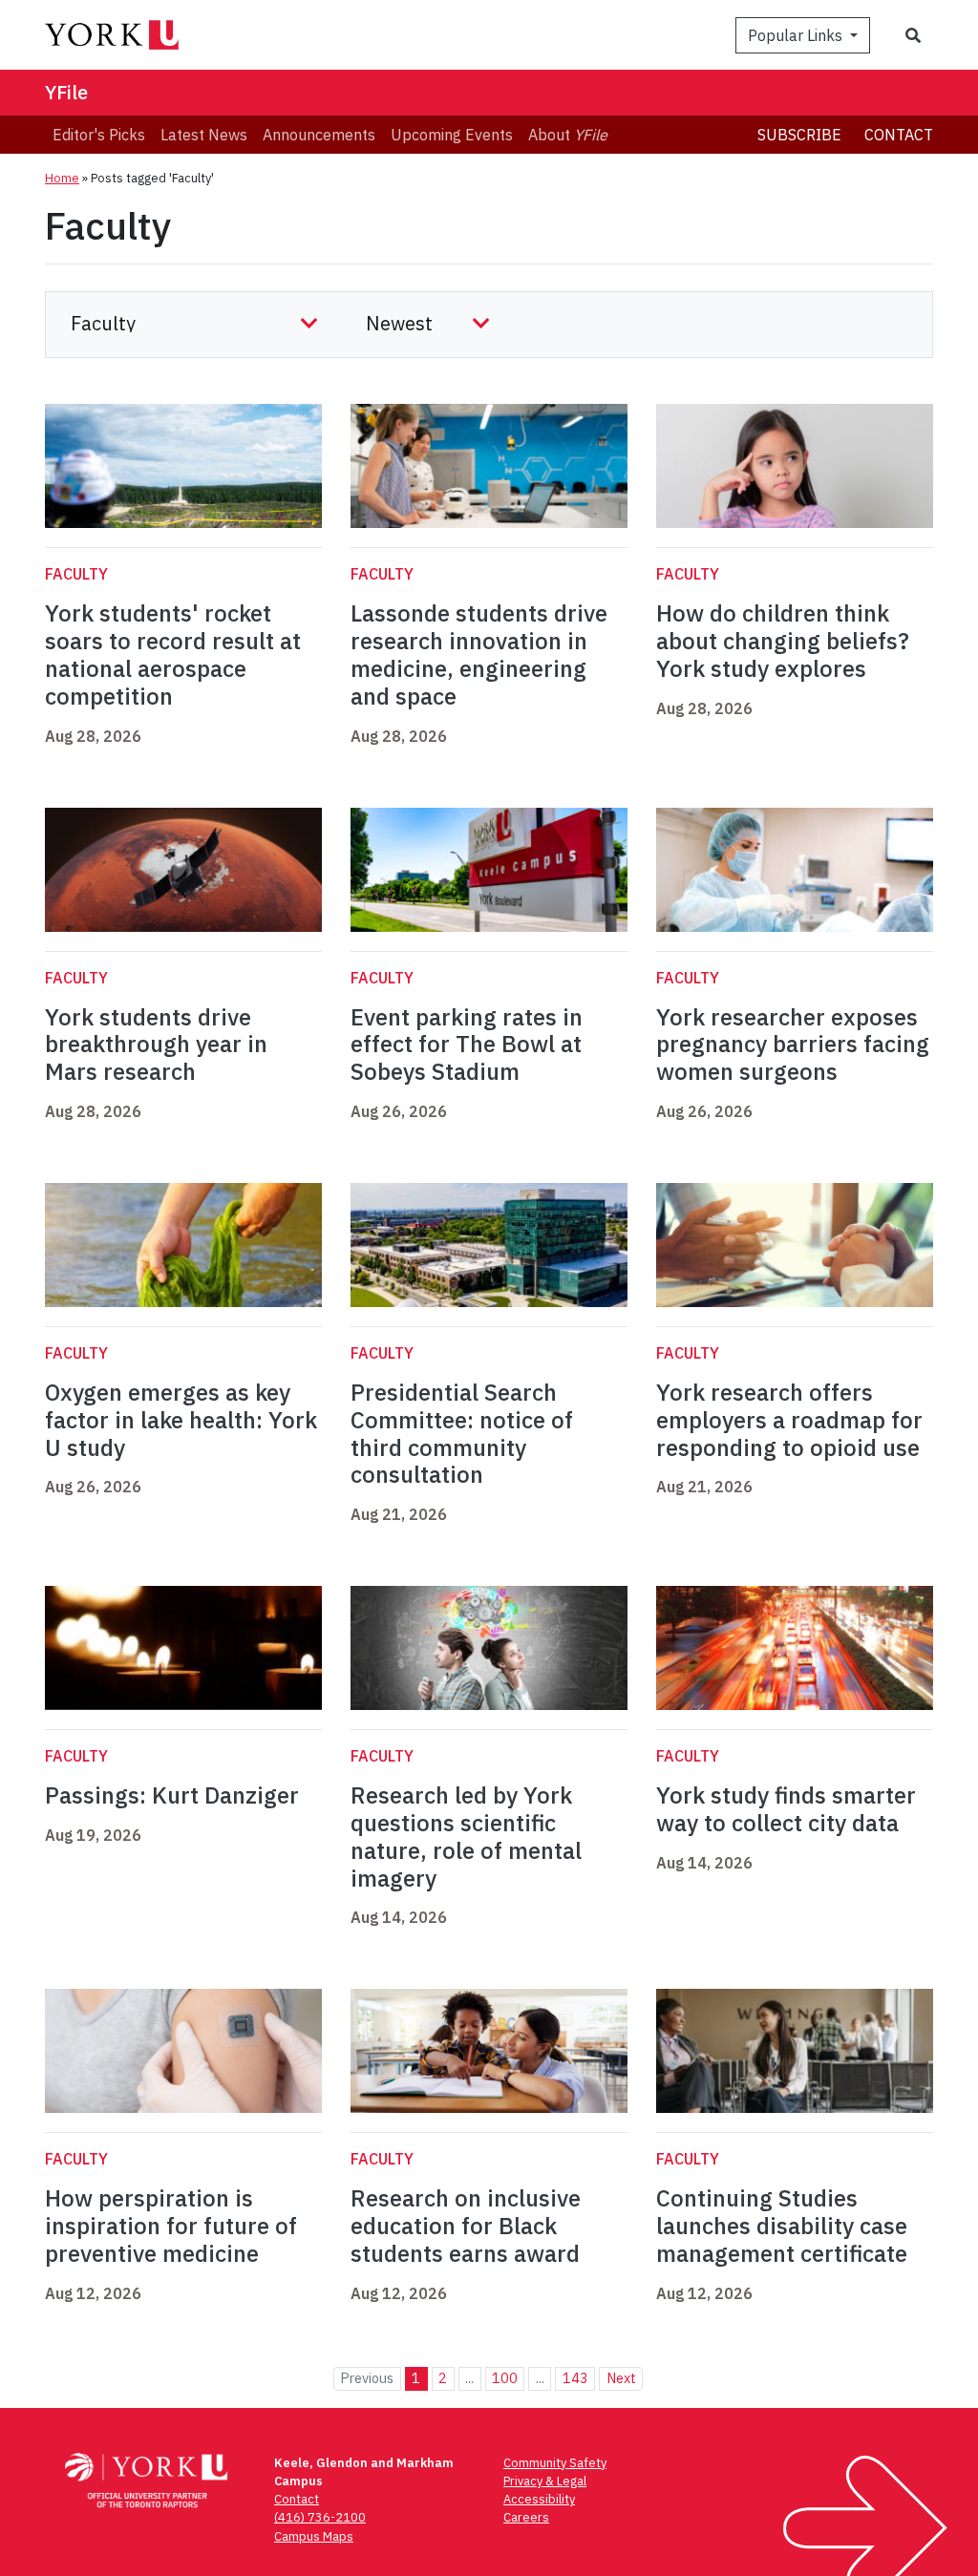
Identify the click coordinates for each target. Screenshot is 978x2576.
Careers (526, 2517)
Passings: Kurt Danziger (172, 1795)
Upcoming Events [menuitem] (452, 135)
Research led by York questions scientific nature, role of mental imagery (466, 1836)
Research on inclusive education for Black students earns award (466, 2226)
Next (621, 2378)
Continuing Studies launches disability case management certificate (782, 2226)
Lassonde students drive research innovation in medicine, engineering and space (479, 654)
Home (62, 178)
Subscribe (799, 135)
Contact (899, 135)
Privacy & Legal (545, 2481)
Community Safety (555, 2463)
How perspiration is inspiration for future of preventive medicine (171, 2226)
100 (505, 2378)
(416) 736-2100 (320, 2517)
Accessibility (539, 2499)
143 (575, 2378)
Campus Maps (314, 2536)
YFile (66, 92)
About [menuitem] (568, 135)
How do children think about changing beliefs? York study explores (783, 641)
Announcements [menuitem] (319, 135)
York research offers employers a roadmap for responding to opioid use (789, 1420)
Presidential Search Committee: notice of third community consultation (462, 1433)
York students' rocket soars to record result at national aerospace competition (173, 654)
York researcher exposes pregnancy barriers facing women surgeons (793, 1045)
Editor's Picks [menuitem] (99, 135)
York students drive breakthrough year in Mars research (156, 1045)
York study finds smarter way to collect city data (786, 1809)
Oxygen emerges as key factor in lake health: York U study (181, 1420)
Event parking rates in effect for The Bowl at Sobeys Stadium (467, 1045)
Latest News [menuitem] (204, 135)
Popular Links (797, 35)
